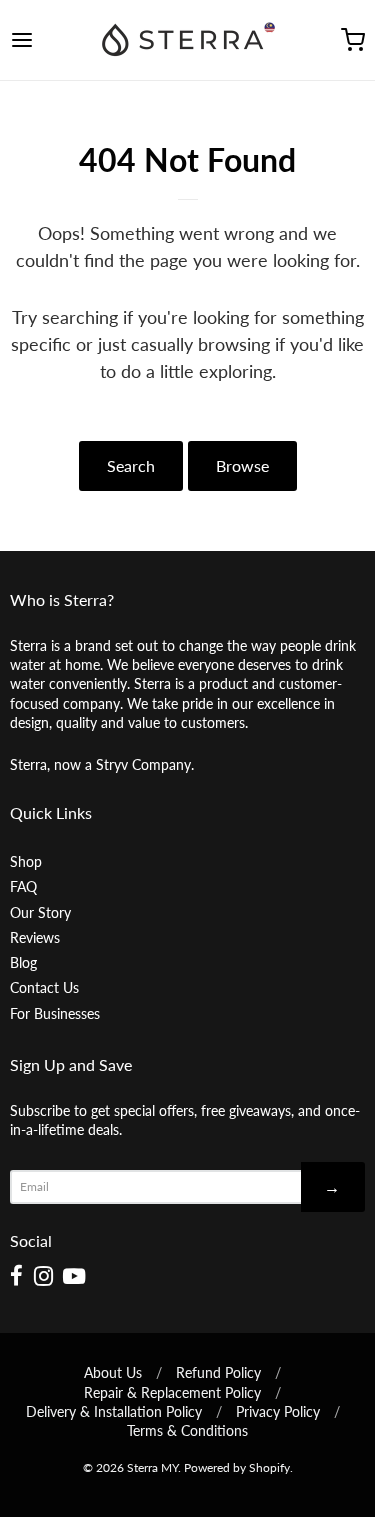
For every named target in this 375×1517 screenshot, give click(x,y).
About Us (113, 1372)
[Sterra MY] (188, 40)
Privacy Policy (278, 1411)
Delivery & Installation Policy (114, 1411)
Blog (23, 962)
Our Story (40, 912)
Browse (242, 465)
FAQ (23, 886)
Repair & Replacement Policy (172, 1392)
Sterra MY (152, 1467)
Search (131, 465)
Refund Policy (218, 1372)
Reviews (35, 937)
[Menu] (45, 40)
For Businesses (55, 1013)
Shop (26, 861)
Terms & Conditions (187, 1430)
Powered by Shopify (237, 1467)
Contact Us (44, 987)
